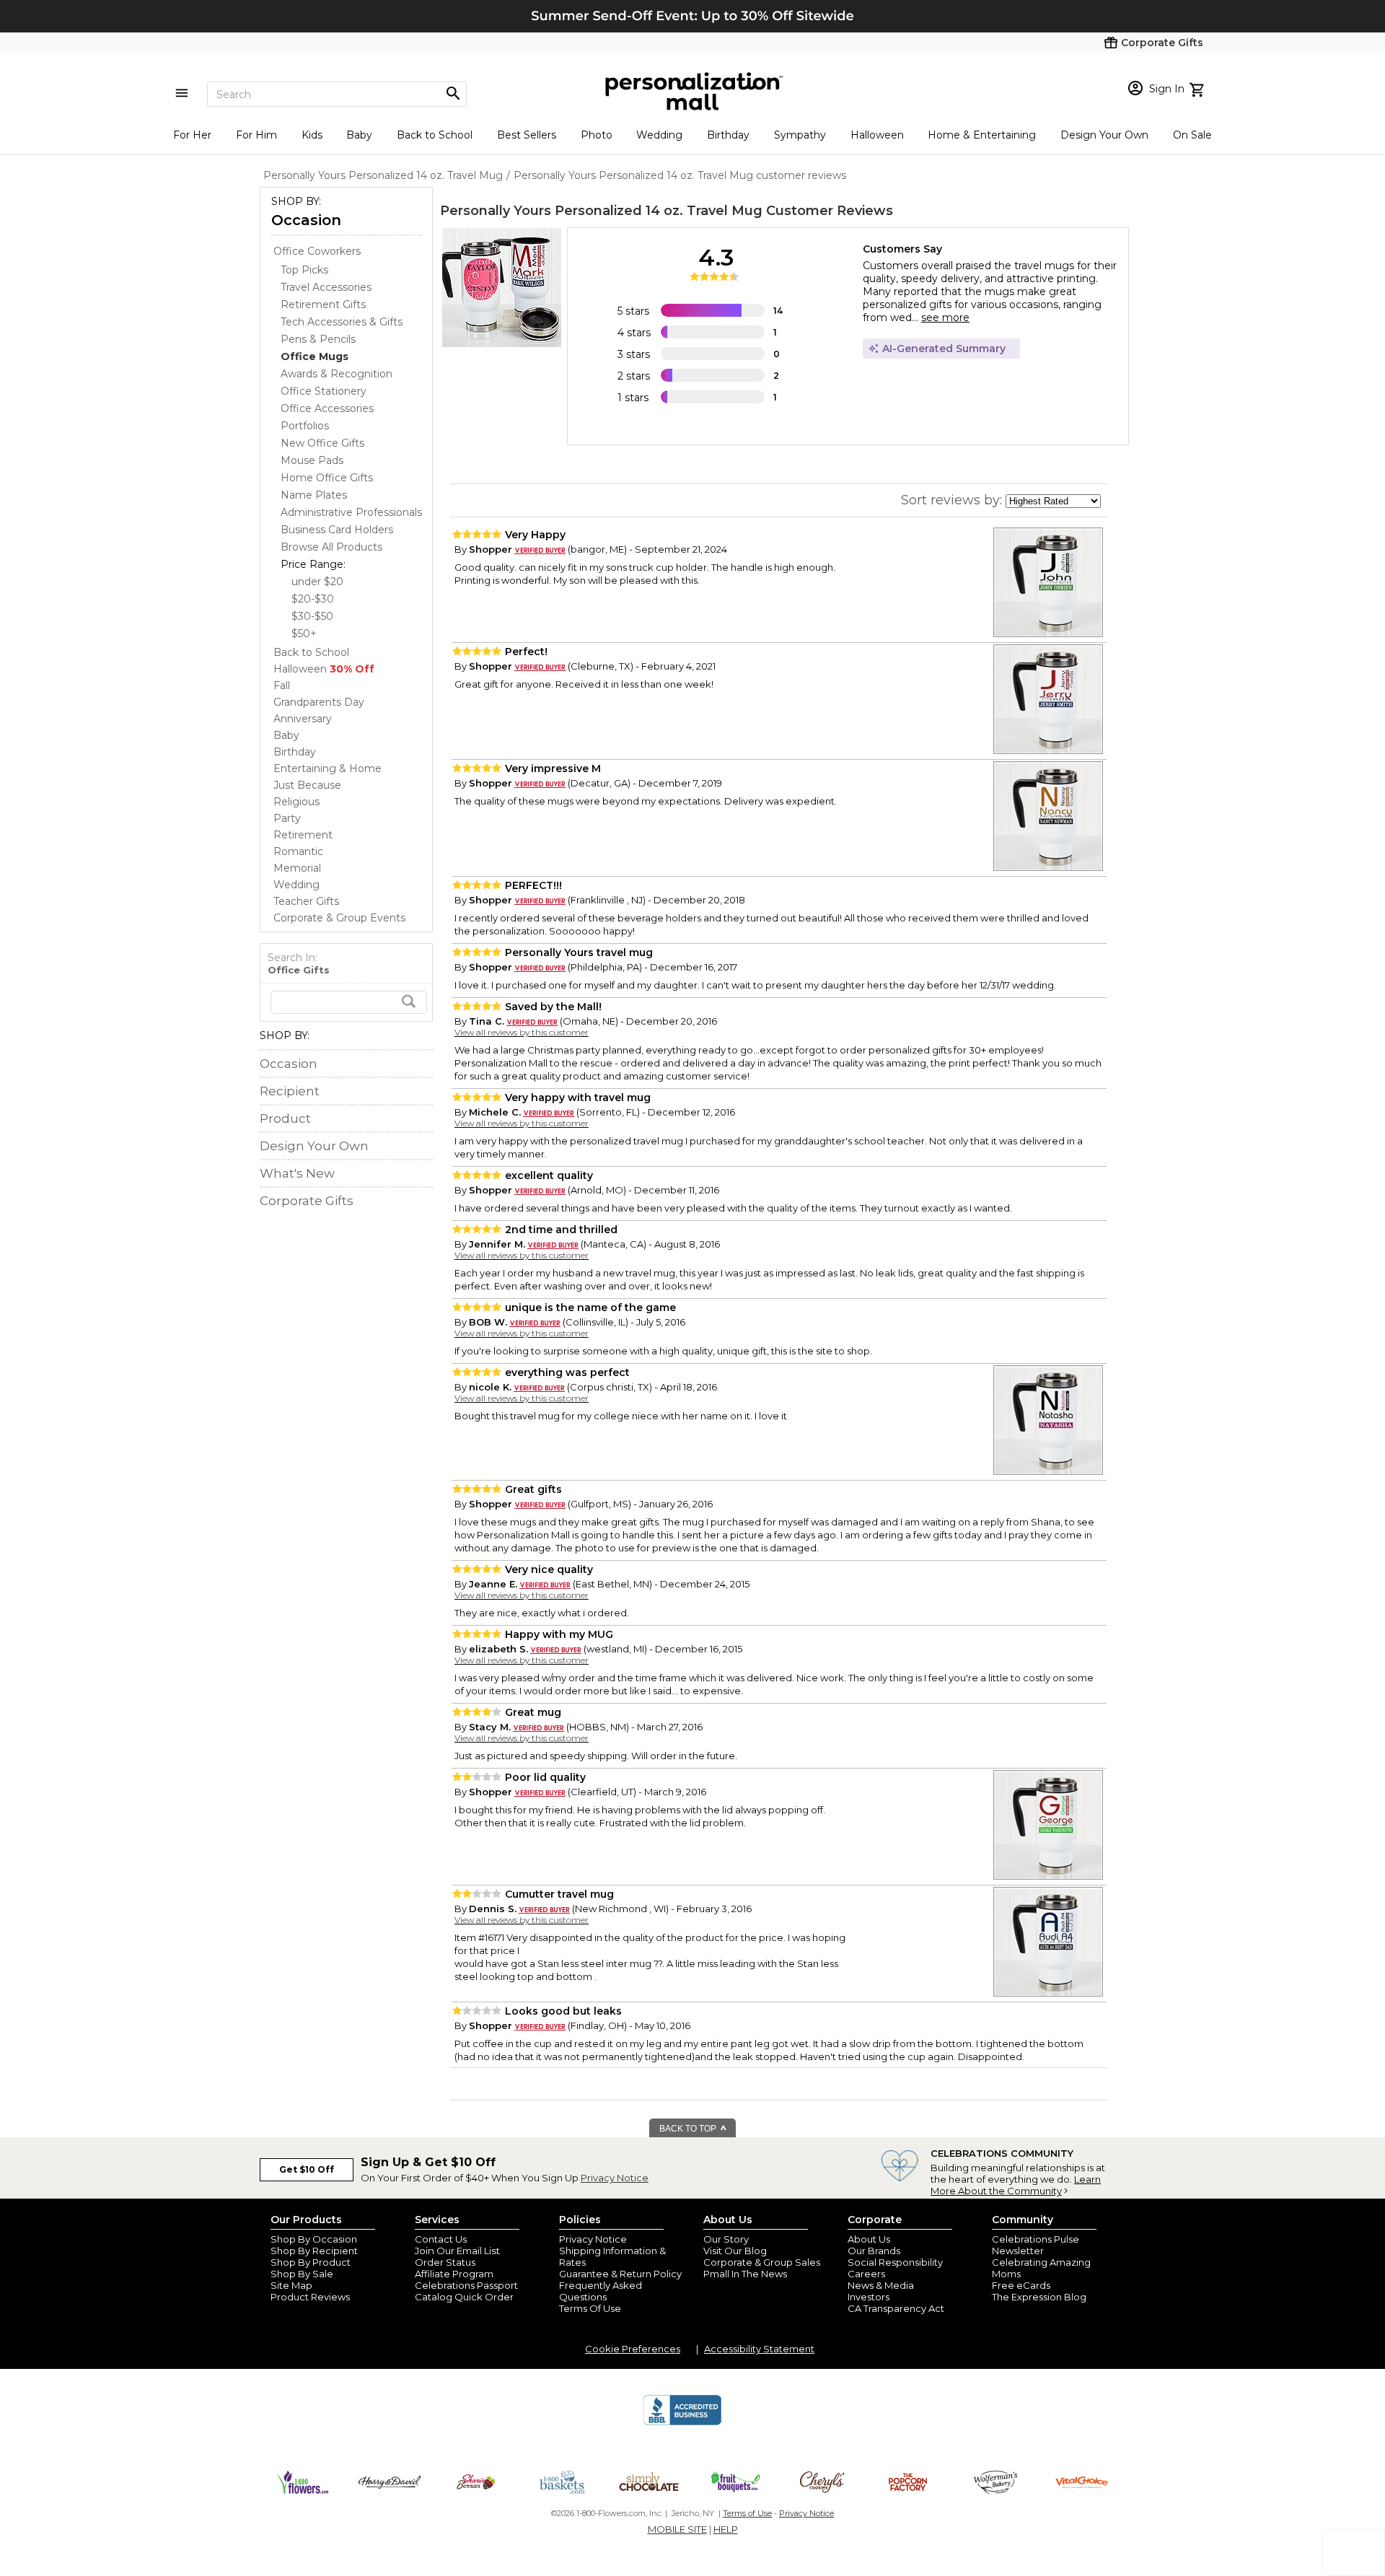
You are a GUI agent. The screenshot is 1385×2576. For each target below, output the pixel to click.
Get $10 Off (307, 2169)
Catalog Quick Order (464, 2297)
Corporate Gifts (307, 1201)
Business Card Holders (337, 530)
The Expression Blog (1039, 2297)
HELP (726, 2529)
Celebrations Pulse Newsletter (1036, 2245)
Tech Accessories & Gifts (342, 322)
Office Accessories (327, 408)
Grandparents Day (319, 702)
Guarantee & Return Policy (620, 2274)
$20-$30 (313, 599)
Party (287, 818)
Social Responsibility (895, 2262)
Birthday (728, 135)
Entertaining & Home (327, 768)
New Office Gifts (322, 443)
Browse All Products (331, 547)
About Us (869, 2239)
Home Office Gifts (327, 478)
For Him (256, 135)
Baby (359, 135)
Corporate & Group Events (339, 918)
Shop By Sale (302, 2274)
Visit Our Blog (735, 2251)
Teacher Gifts (306, 901)
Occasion (306, 220)
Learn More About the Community (1016, 2185)
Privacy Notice (615, 2178)
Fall (282, 685)
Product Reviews (310, 2297)
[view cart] (1199, 88)
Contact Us (441, 2239)
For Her (192, 135)
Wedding (659, 135)
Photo (597, 135)
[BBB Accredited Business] (682, 2423)
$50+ (304, 634)
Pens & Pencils (318, 339)
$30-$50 (312, 616)
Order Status (445, 2262)
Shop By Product (311, 2262)
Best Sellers (527, 135)
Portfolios (305, 426)
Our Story (726, 2239)
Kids (312, 135)
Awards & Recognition (337, 374)
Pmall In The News (745, 2274)
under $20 (317, 582)
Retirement (303, 835)
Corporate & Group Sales (762, 2262)
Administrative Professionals (351, 512)
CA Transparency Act (896, 2308)
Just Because (307, 785)
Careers (866, 2274)
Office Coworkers (317, 251)
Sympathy (800, 135)
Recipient (290, 1091)
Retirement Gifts (323, 305)
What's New (297, 1173)
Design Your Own (1104, 135)
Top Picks (304, 270)
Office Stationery (324, 391)
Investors (869, 2297)
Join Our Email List (457, 2251)
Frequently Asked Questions (601, 2291)
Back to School (435, 135)
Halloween (877, 135)
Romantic (298, 851)
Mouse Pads (312, 460)
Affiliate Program (454, 2274)
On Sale (1192, 135)
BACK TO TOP (689, 2129)
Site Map (291, 2285)
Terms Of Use (590, 2308)
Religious (296, 802)
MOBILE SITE (677, 2529)
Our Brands (874, 2251)
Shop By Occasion (314, 2239)
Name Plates (314, 495)
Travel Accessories (326, 287)
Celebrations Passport (466, 2285)
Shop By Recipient (314, 2251)
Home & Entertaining (982, 135)
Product (285, 1118)
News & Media (881, 2285)
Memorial (297, 868)
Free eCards (1021, 2285)
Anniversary (303, 719)
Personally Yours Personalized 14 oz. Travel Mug (601, 211)
